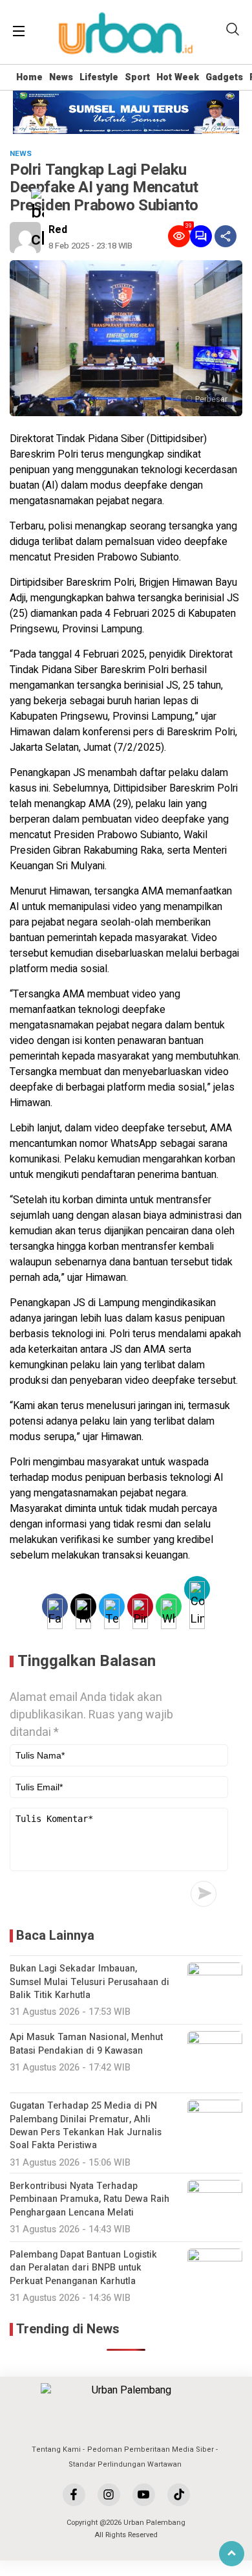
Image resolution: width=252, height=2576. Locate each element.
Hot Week (178, 77)
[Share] (226, 236)
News (61, 77)
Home (29, 77)
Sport (137, 77)
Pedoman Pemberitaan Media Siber (151, 2449)
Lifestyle (99, 77)
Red (58, 230)
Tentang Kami (56, 2449)
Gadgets (224, 77)
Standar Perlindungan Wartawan (125, 2464)
